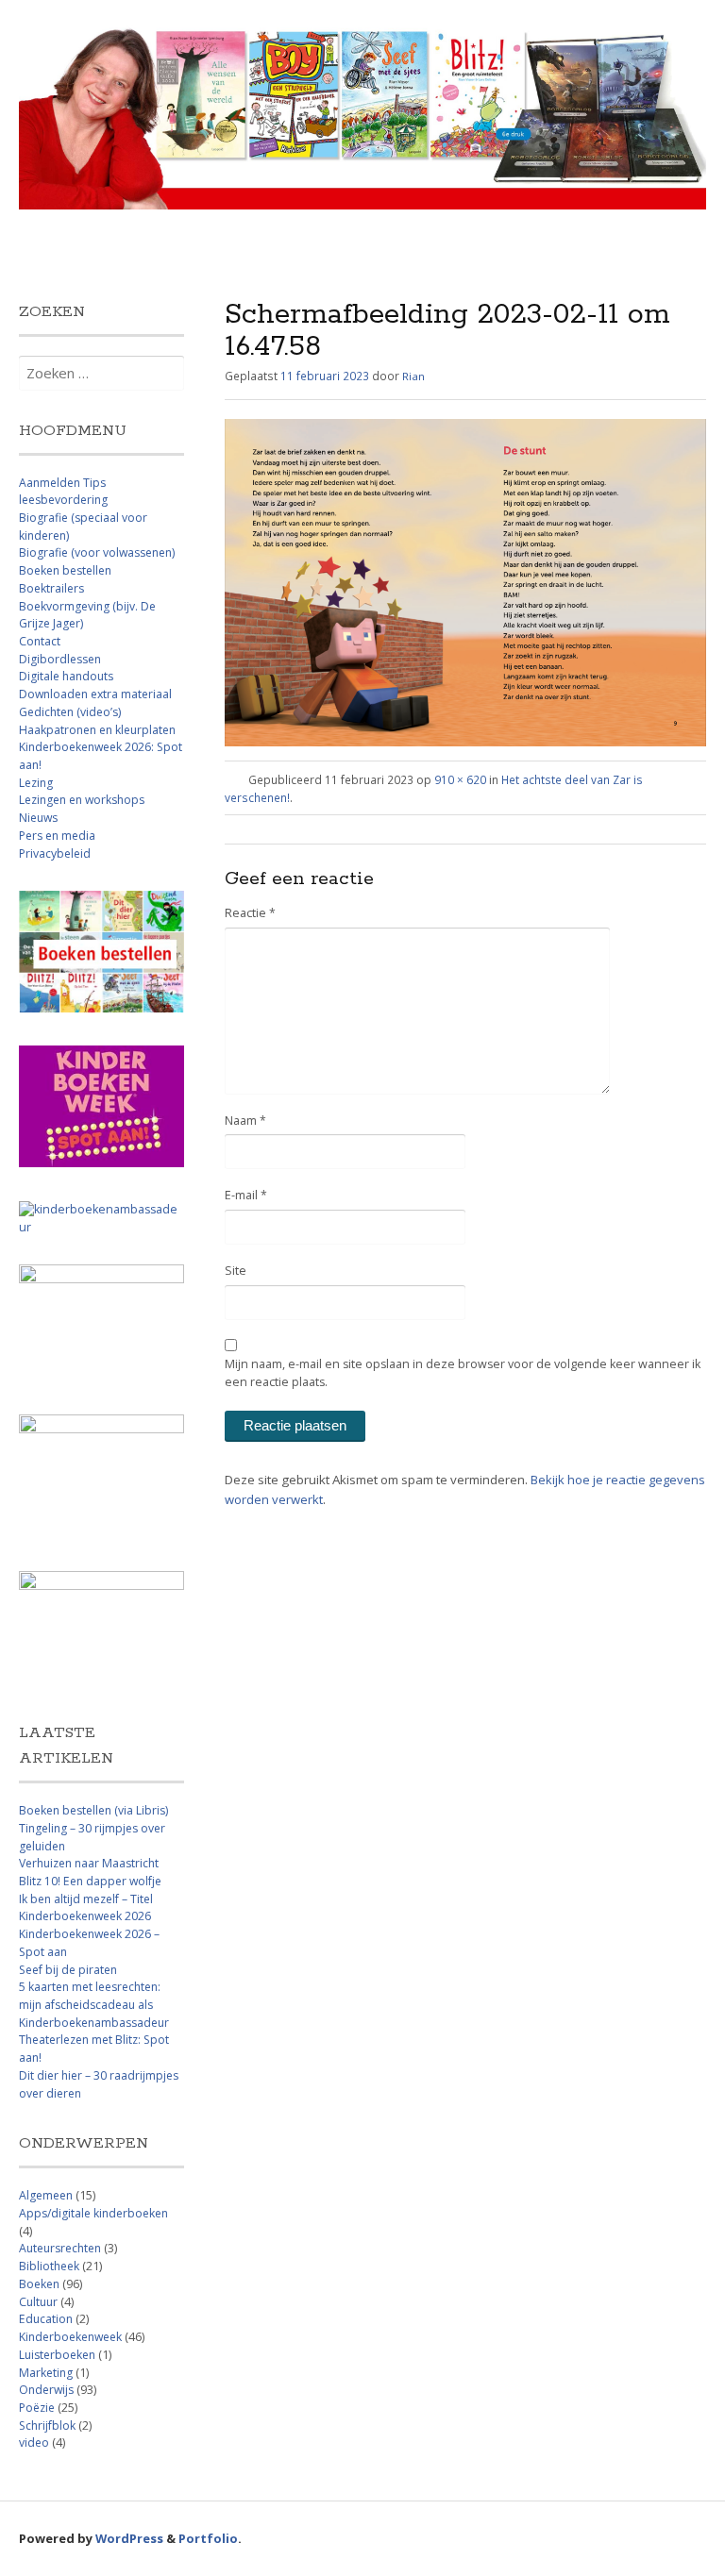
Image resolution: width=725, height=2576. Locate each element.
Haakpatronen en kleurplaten (97, 730)
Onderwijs (46, 2390)
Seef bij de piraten (68, 1970)
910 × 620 (460, 779)
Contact (40, 641)
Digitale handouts (66, 676)
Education (46, 2319)
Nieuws (38, 818)
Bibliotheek (49, 2266)
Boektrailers (51, 588)
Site (236, 1271)
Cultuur (38, 2302)
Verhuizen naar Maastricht (89, 1863)
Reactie (250, 913)
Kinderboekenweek (70, 2337)
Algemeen (46, 2195)
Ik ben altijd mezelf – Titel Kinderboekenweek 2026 (86, 1908)
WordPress (129, 2538)
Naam (245, 1121)
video (34, 2442)
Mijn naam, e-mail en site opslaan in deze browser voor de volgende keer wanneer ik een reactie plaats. (463, 1373)
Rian (413, 376)
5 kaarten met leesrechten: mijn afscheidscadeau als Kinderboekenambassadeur (94, 2004)
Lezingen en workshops (82, 800)
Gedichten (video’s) (70, 712)
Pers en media (57, 836)
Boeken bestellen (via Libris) (93, 1810)
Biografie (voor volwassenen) (97, 552)
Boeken (39, 2284)
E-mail (246, 1195)
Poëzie (37, 2408)
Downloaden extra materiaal (95, 694)
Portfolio (208, 2538)
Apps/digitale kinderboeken (93, 2213)
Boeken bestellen (65, 570)
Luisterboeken (57, 2355)
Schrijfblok (47, 2425)
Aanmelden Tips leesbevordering (63, 492)
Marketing (46, 2373)
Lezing (36, 783)
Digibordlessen (60, 659)
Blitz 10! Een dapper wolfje (90, 1881)
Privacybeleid (55, 853)
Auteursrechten (60, 2248)
